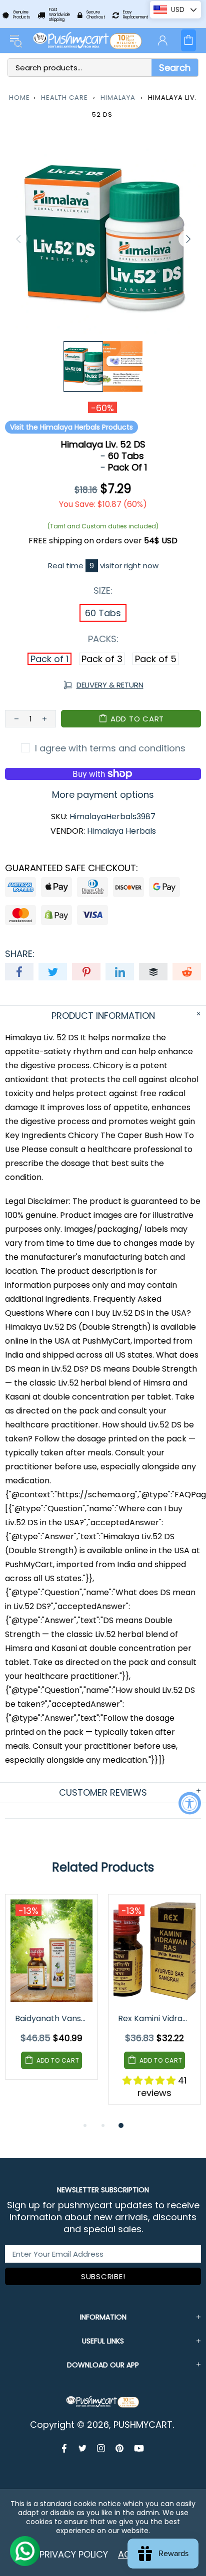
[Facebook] (65, 2448)
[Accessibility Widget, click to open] (190, 1803)
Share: (20, 954)
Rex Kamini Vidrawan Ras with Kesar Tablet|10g (155, 2018)
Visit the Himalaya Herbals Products (71, 427)
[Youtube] (139, 2448)
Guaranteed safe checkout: (71, 868)
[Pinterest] (120, 2448)
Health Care (64, 98)
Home (19, 98)
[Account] (162, 40)
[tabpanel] (51, 1994)
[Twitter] (83, 2448)
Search (175, 68)
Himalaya (118, 98)
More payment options (103, 795)
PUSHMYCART (88, 40)
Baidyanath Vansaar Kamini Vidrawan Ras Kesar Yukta (52, 2018)
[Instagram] (101, 2448)
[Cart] (188, 40)
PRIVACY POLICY (74, 2554)
